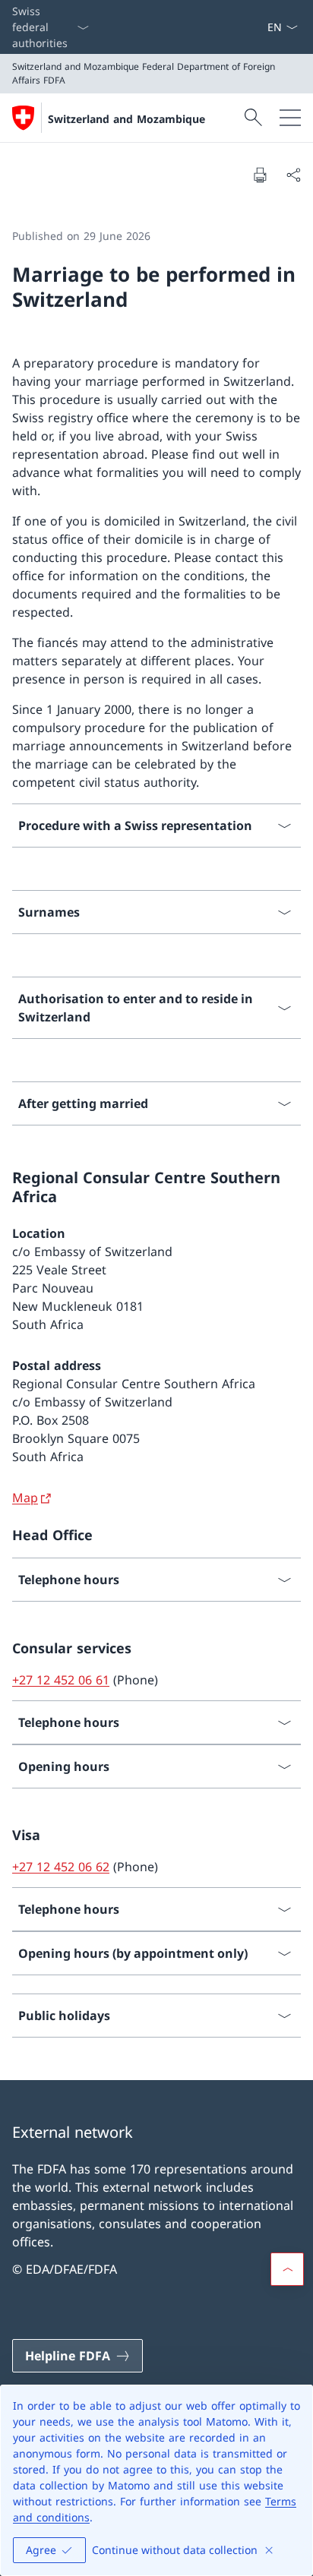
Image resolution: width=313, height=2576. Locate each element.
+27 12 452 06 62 (61, 1867)
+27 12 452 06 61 (61, 1680)
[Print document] (260, 175)
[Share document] (293, 175)
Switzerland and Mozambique (126, 119)
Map (25, 1498)
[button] (287, 2269)
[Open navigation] (290, 118)
